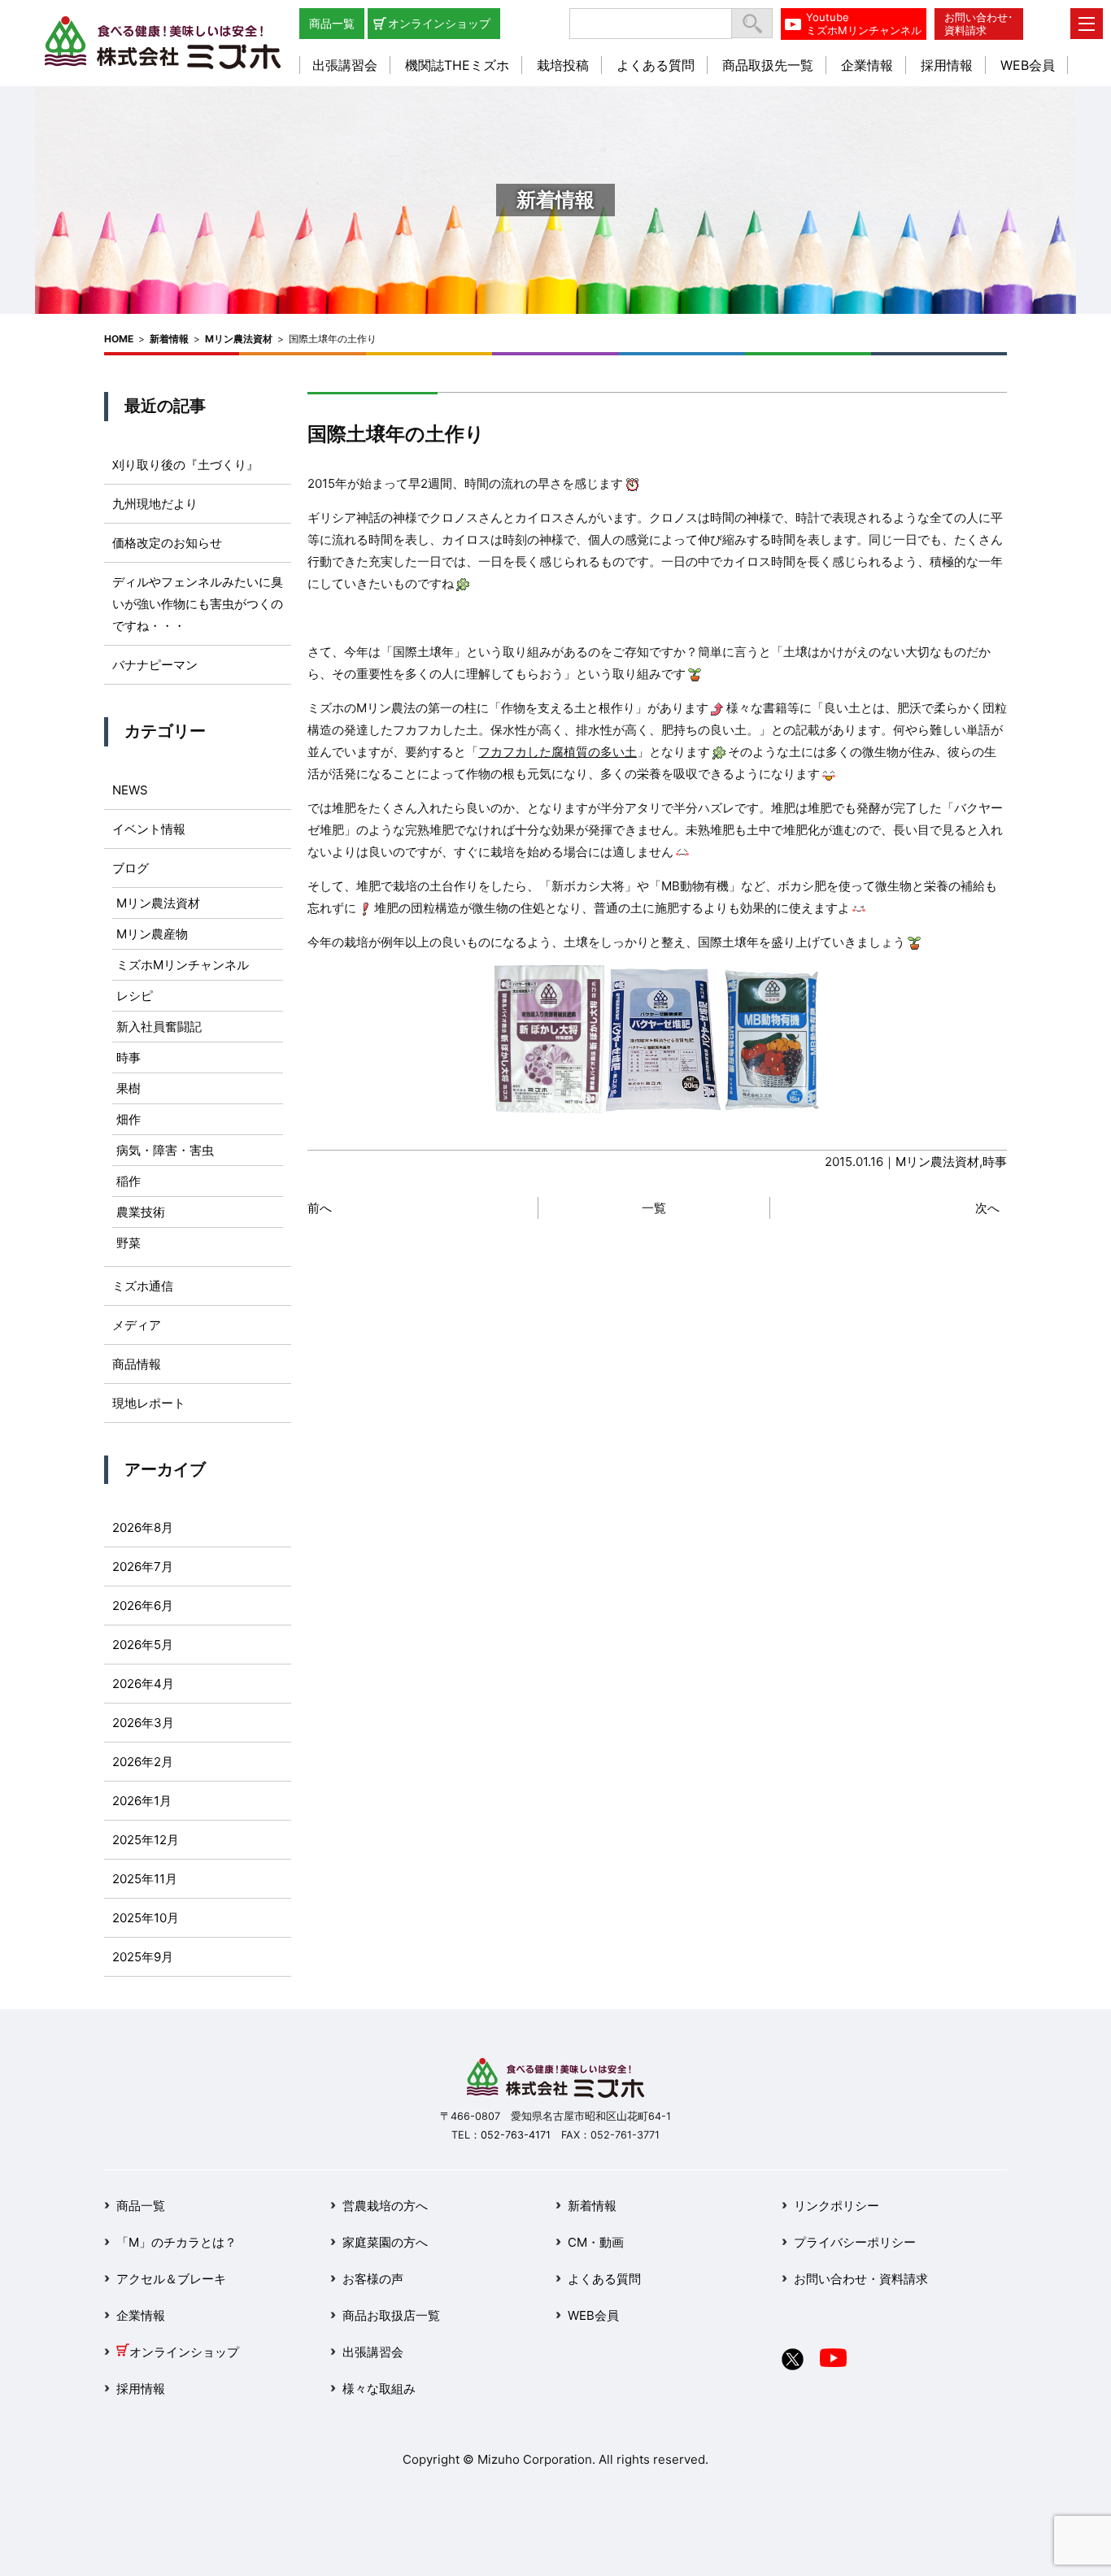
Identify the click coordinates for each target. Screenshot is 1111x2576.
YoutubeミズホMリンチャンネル (864, 24)
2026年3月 (143, 1723)
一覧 (654, 1208)
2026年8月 (143, 1527)
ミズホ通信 (143, 1286)
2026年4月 (143, 1684)
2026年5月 (143, 1645)
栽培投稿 (563, 65)
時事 (995, 1162)
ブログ (131, 868)
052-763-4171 (516, 2135)
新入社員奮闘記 (159, 1027)
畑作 (129, 1119)
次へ (987, 1208)
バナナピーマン (155, 665)
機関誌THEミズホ (457, 65)
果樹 (129, 1088)
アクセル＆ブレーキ (171, 2279)
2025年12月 (146, 1840)
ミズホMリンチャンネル (183, 965)
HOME (119, 339)
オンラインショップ (439, 23)
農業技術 (141, 1212)
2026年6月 (143, 1606)
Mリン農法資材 (239, 339)
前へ (320, 1208)
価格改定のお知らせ (167, 543)
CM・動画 (596, 2242)
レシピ (135, 996)
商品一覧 (332, 23)
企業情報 (867, 65)
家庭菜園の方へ (385, 2242)
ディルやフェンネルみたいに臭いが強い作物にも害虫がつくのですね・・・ (198, 604)
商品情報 (137, 1364)
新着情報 (169, 339)
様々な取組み (379, 2389)
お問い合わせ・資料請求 (861, 2279)
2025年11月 (145, 1879)
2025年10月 (146, 1918)
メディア (137, 1325)
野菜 (129, 1243)
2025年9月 (143, 1957)
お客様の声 (373, 2279)
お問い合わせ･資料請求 (979, 24)
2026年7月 (143, 1566)
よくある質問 (656, 65)
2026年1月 (142, 1801)
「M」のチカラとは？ (176, 2242)
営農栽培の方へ (385, 2206)
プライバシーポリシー (855, 2242)
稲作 (129, 1181)
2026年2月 (143, 1762)
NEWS (130, 790)
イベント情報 (149, 829)
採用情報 (947, 65)
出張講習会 (345, 65)
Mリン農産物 (152, 934)
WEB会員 (1028, 65)
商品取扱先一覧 (768, 65)
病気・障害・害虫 (165, 1150)
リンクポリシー (837, 2206)
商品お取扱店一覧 (391, 2315)
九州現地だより (155, 504)
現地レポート (149, 1403)
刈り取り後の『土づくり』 (185, 465)
